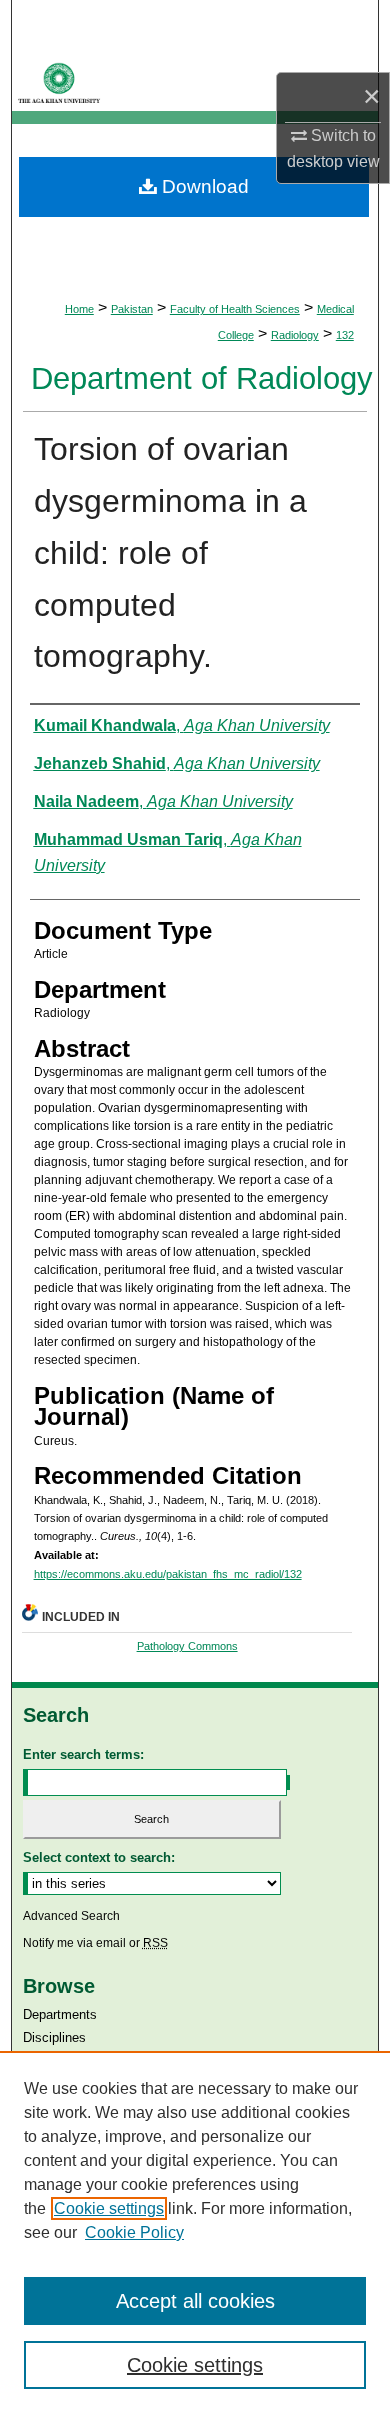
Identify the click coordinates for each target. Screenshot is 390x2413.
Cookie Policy (134, 2232)
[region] (195, 2232)
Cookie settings (109, 2208)
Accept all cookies (195, 2301)
